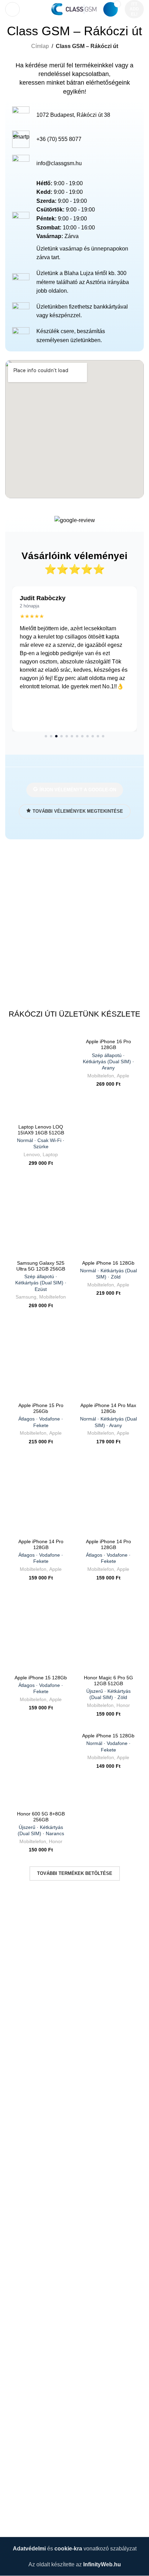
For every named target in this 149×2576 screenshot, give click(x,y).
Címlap (40, 46)
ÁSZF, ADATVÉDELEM (34, 2205)
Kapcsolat (17, 2519)
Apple (123, 1076)
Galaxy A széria (24, 2335)
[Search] (29, 9)
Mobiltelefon (101, 1076)
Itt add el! (134, 9)
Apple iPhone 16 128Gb (108, 1270)
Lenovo (32, 1155)
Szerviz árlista (23, 2296)
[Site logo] (74, 9)
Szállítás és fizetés (28, 2399)
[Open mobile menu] (12, 9)
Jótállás (15, 2257)
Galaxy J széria (24, 2348)
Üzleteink (17, 2455)
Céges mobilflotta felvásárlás (41, 2283)
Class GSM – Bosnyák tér (37, 2467)
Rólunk (14, 2506)
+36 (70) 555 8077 (59, 139)
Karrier (14, 2412)
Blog (11, 2425)
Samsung (26, 1297)
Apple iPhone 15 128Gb (41, 1685)
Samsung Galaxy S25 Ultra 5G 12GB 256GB (41, 1276)
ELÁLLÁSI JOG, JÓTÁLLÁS (40, 2244)
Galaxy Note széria (29, 2373)
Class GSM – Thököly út (35, 2480)
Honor (123, 1705)
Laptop (50, 1155)
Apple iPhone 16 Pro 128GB (108, 1055)
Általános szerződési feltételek (43, 2231)
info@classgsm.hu (59, 163)
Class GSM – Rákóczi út (35, 2493)
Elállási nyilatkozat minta (36, 2270)
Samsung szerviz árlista (34, 2322)
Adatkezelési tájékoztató (35, 2219)
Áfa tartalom (20, 2386)
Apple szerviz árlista (30, 2309)
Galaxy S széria (25, 2361)
